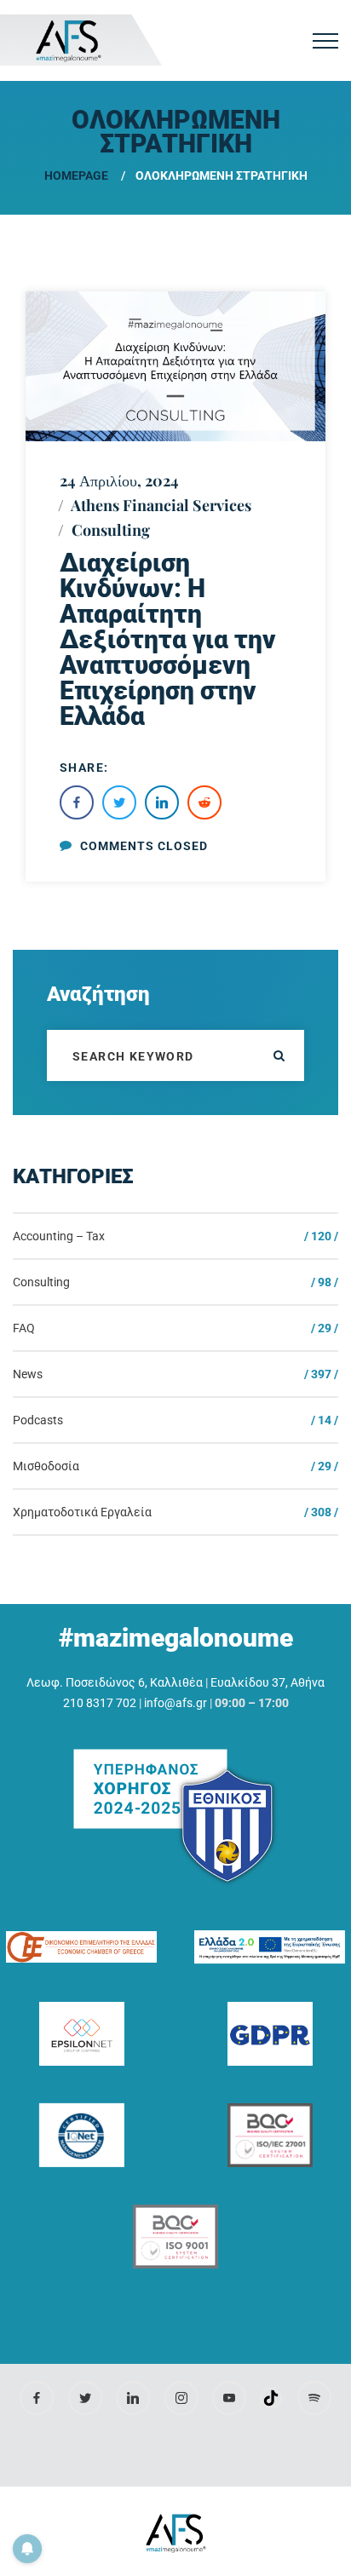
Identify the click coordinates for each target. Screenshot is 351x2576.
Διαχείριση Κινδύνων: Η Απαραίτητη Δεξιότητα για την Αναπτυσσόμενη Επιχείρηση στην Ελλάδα (168, 639)
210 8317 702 (100, 1703)
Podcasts (38, 1420)
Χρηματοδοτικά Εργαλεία (82, 1512)
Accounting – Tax (59, 1236)
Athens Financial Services (161, 505)
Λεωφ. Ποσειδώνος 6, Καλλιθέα (115, 1682)
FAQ (24, 1328)
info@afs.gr (175, 1703)
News (28, 1374)
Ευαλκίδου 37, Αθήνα (268, 1682)
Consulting (111, 530)
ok (279, 1055)
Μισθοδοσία (46, 1466)
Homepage (76, 175)
